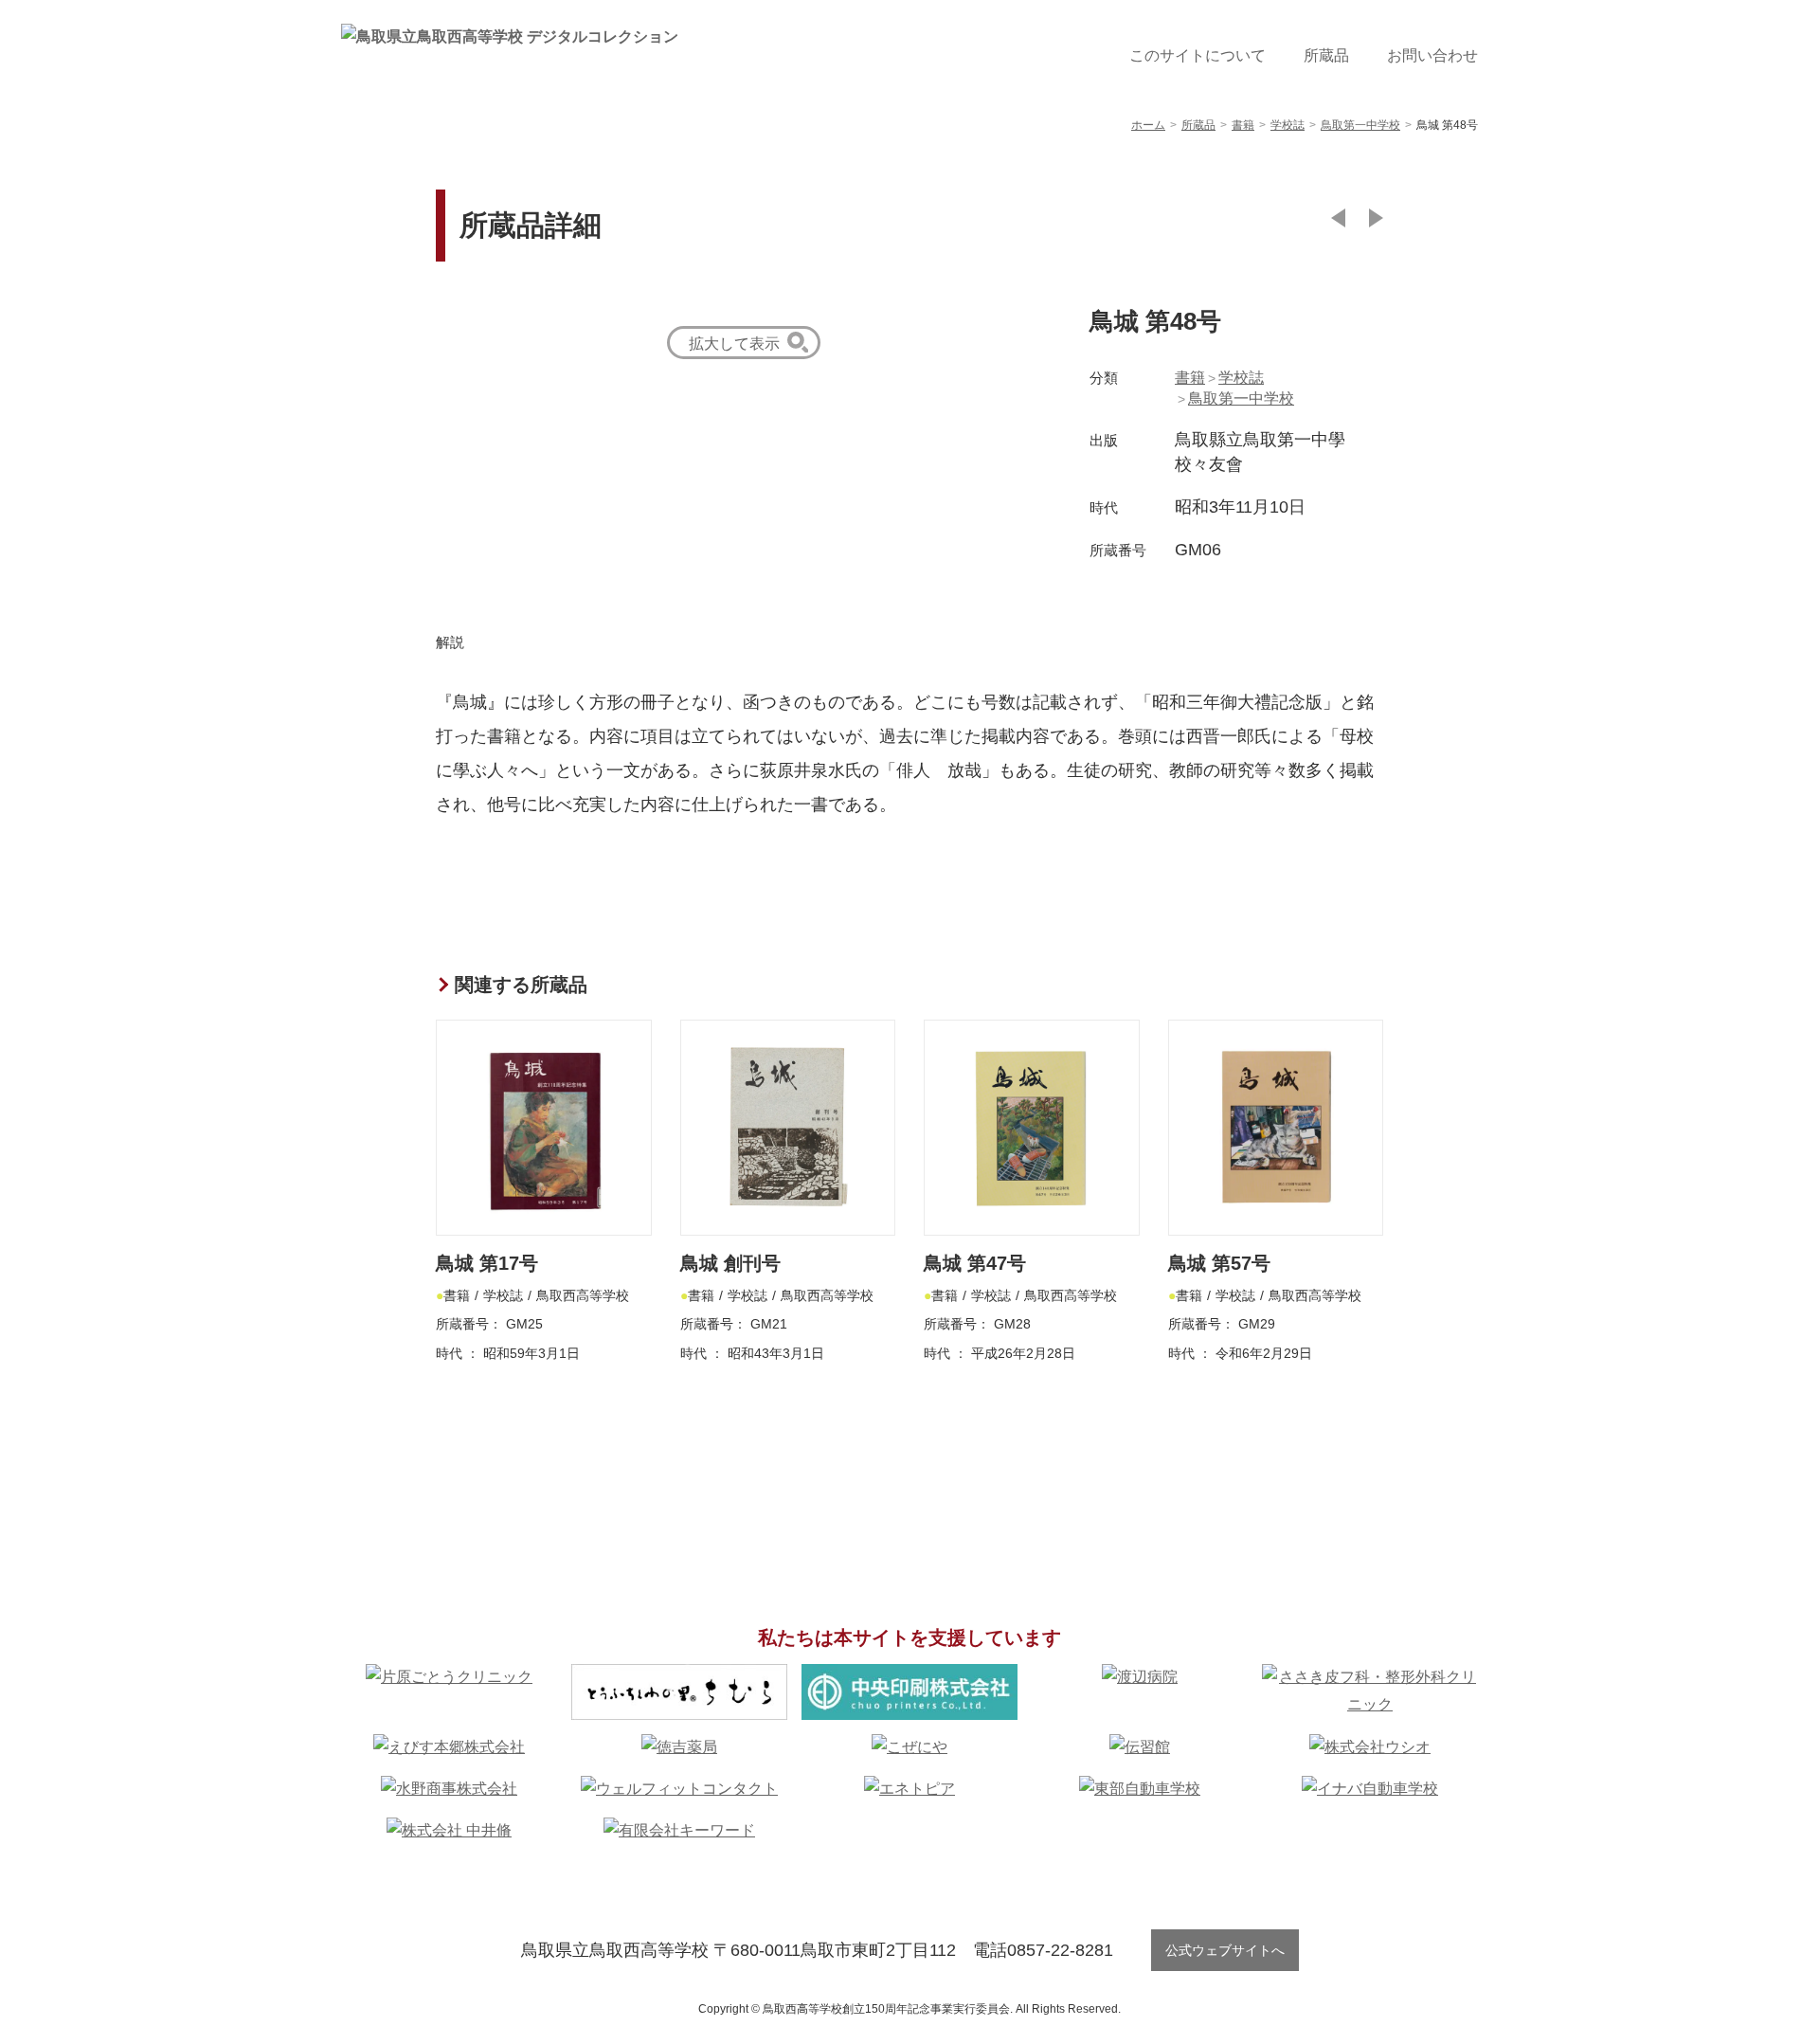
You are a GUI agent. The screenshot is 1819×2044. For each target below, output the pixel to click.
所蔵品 (1326, 55)
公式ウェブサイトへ (1225, 1950)
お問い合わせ (1432, 55)
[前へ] (1338, 218)
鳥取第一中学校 (1241, 398)
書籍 (1190, 378)
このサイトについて (1198, 55)
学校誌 (1241, 378)
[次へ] (1376, 218)
